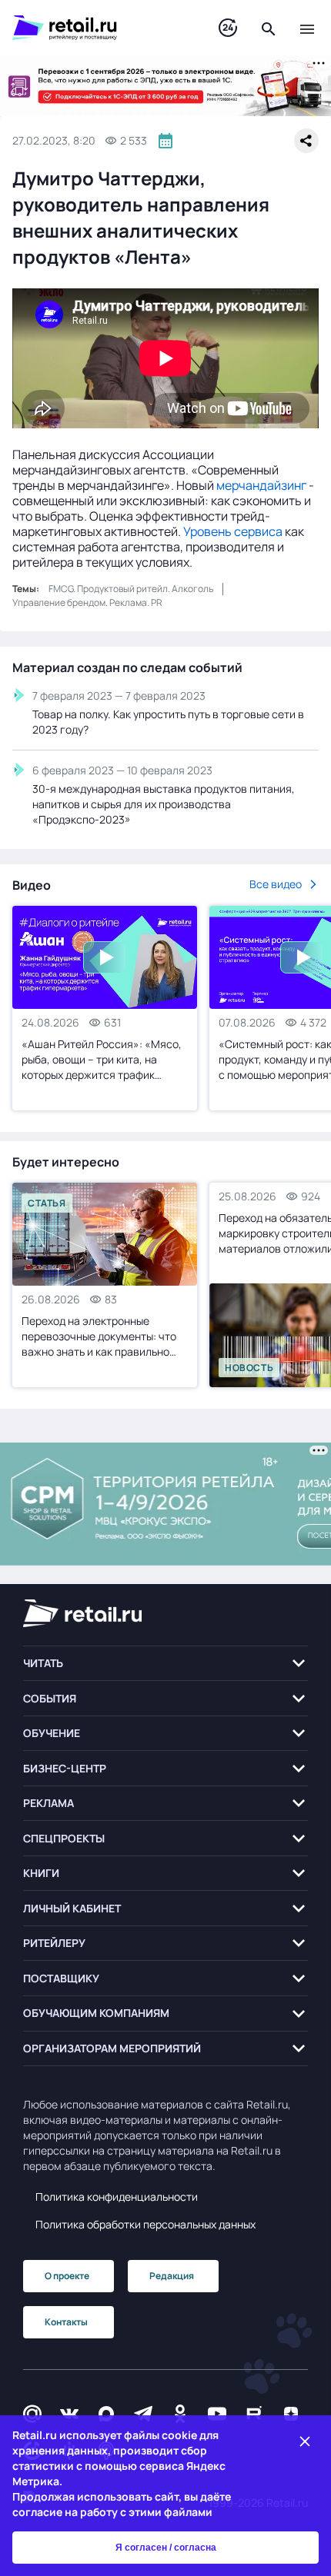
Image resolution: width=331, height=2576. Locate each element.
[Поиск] (269, 28)
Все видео (276, 884)
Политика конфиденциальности (117, 2197)
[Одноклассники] (180, 2413)
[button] (165, 1664)
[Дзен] (291, 2413)
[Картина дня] (228, 28)
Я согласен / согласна (166, 2548)
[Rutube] (254, 2413)
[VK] (69, 2413)
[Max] (106, 2413)
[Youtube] (217, 2413)
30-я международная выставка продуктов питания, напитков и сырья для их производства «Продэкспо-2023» (164, 804)
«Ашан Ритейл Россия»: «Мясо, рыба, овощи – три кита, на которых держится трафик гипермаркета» (102, 1060)
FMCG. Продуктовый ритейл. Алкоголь (131, 589)
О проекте (67, 2276)
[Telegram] (143, 2413)
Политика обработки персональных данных (145, 2224)
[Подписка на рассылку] (32, 2413)
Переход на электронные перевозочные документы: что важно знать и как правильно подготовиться (99, 1336)
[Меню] (307, 28)
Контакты (66, 2322)
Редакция (172, 2276)
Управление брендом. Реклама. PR (87, 602)
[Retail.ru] (100, 28)
